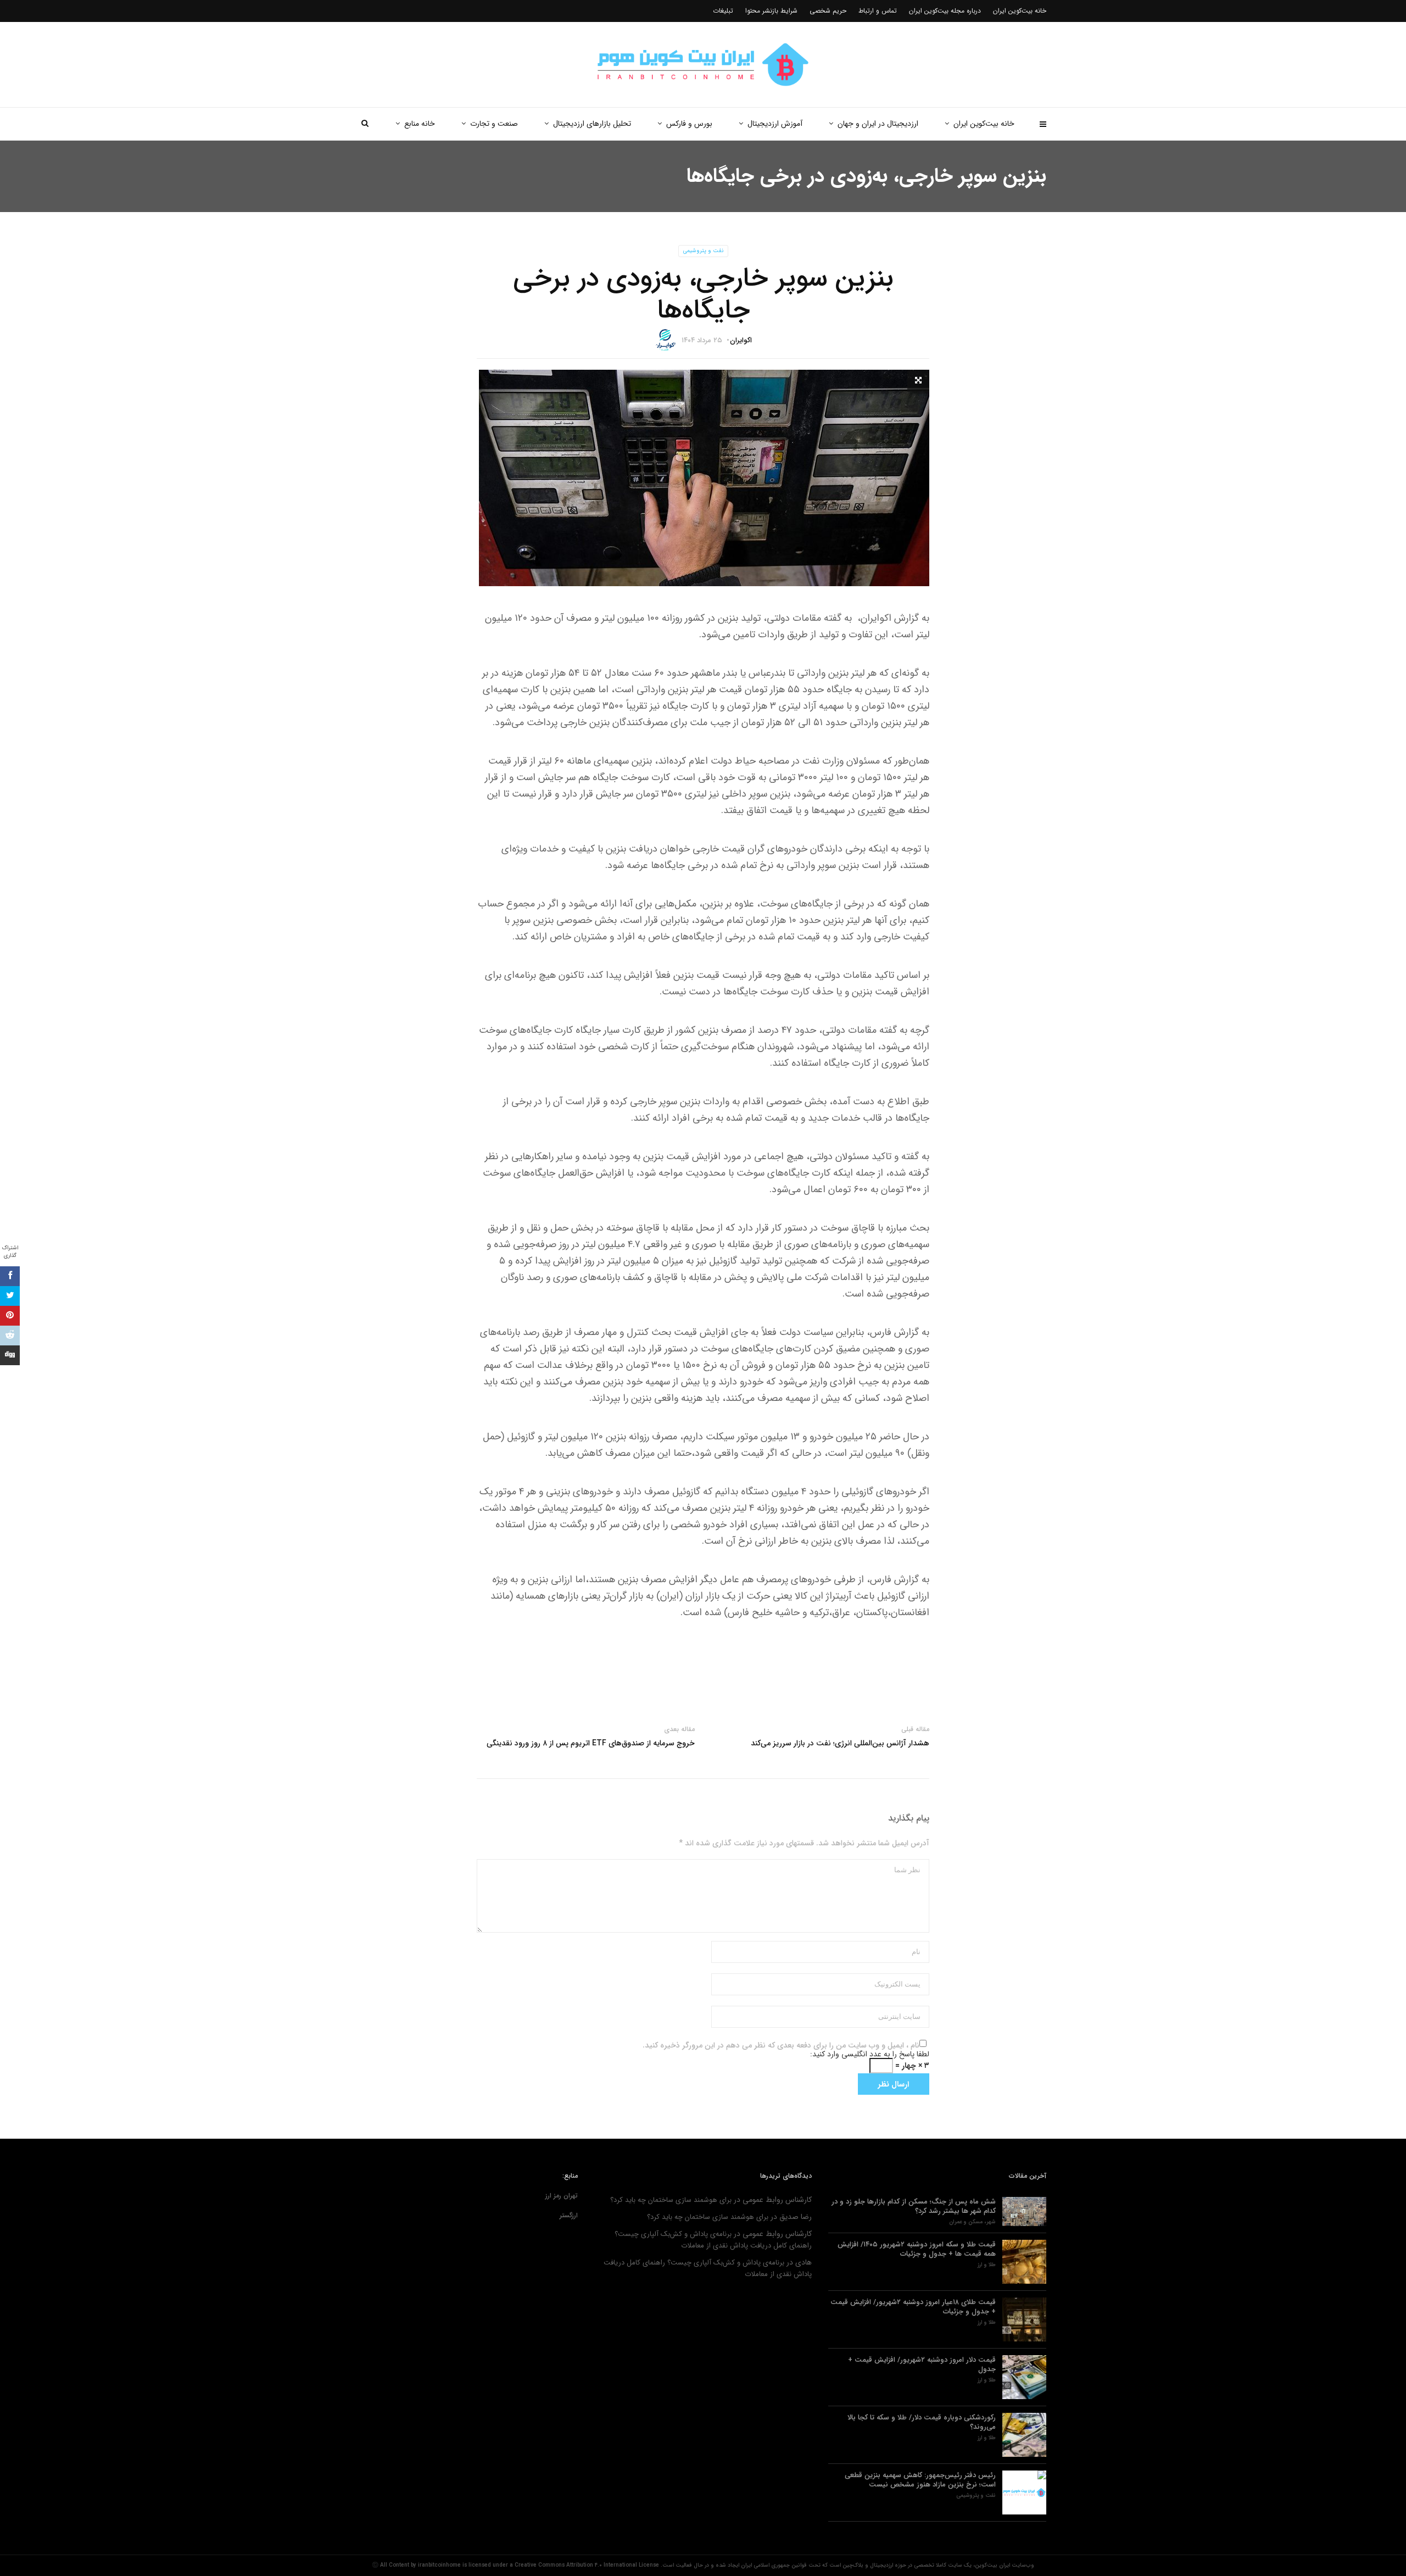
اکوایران (741, 340)
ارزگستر (569, 2215)
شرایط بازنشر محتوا (771, 11)
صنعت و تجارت (494, 124)
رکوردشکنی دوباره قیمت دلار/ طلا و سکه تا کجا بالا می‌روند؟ (922, 2422)
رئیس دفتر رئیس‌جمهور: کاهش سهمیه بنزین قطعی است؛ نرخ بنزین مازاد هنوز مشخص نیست (920, 2480)
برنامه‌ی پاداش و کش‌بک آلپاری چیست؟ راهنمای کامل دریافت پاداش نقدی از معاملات (713, 2240)
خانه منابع (420, 124)
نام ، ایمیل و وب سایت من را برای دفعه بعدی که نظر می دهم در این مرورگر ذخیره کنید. (781, 2045)
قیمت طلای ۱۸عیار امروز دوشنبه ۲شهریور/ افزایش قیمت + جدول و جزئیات (913, 2307)
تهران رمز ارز (562, 2196)
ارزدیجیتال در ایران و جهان (878, 124)
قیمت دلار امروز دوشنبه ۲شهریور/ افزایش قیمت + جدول (922, 2364)
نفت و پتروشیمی (703, 251)
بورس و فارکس (689, 124)
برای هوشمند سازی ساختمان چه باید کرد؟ (671, 2200)
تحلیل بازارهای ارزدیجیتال (592, 124)
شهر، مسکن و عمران (972, 2222)
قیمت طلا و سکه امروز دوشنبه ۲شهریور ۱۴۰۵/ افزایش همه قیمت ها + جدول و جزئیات (917, 2249)
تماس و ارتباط (878, 11)
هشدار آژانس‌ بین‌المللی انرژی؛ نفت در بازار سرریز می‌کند (840, 1743)
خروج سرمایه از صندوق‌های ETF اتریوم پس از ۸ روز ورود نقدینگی (591, 1743)
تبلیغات (723, 11)
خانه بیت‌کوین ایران (984, 124)
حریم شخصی (828, 11)
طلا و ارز (987, 2265)
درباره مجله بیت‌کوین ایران (945, 11)
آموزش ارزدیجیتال (775, 124)
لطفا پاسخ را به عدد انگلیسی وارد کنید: (870, 2054)
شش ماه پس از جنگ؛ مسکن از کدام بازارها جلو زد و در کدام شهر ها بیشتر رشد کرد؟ (914, 2206)
